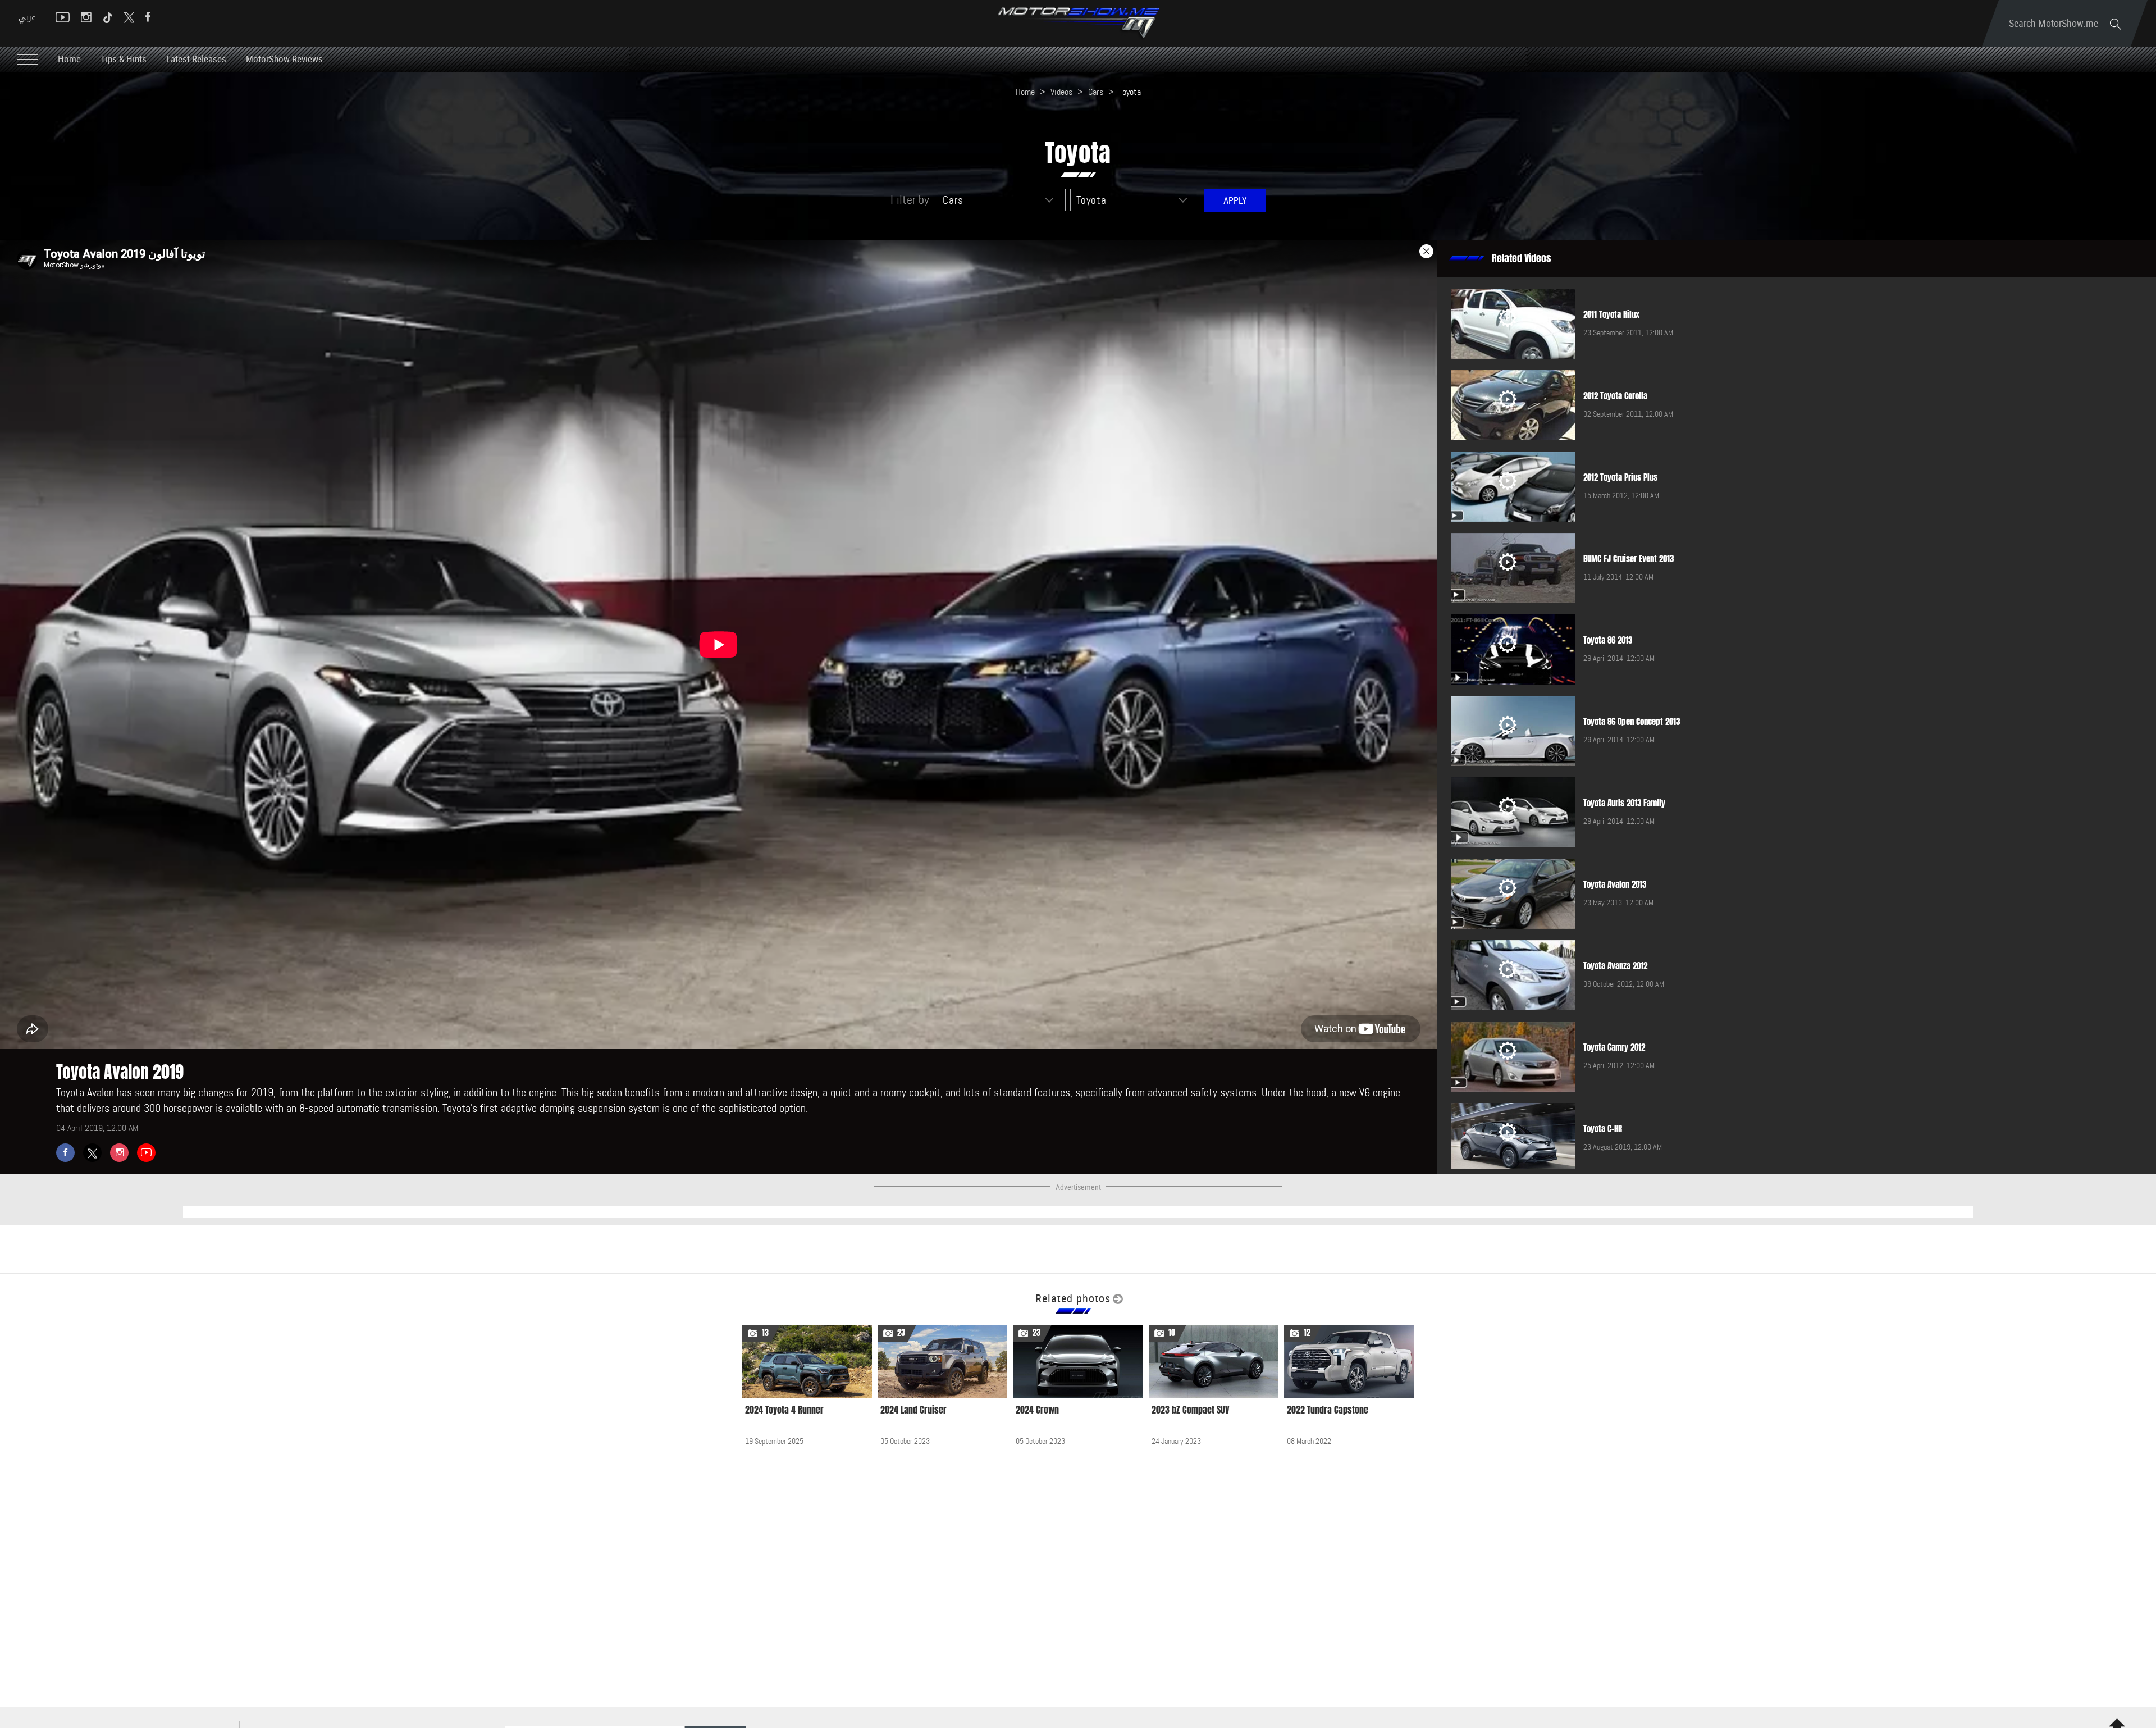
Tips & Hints (124, 59)
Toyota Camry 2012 (1614, 1047)
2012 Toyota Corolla (1615, 396)
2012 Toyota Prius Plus (1620, 477)
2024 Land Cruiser (913, 1410)
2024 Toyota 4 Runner (784, 1410)
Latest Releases (196, 59)
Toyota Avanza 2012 (1615, 966)
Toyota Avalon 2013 (1615, 884)
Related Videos (1522, 258)
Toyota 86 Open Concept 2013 (1632, 722)
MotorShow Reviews (284, 59)
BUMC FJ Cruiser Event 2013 (1629, 559)
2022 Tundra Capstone (1328, 1410)
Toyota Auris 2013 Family (1624, 803)
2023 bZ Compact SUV (1191, 1410)
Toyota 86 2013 (1608, 640)
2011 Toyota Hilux (1611, 314)
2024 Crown (1037, 1410)
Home (69, 59)
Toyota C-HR (1603, 1129)
